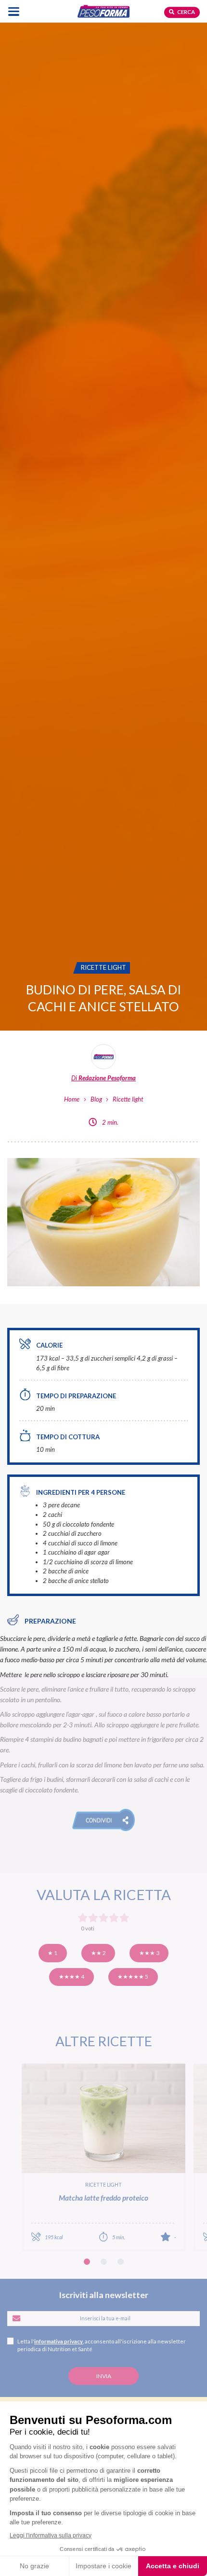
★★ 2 (98, 1953)
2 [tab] (104, 2262)
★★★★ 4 (71, 1977)
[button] (104, 1820)
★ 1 (52, 1953)
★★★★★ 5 (133, 1977)
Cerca (186, 12)
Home (72, 1099)
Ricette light (128, 1099)
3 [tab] (121, 2262)
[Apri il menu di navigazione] (14, 11)
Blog (96, 1099)
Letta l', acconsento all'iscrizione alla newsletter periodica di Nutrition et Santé (102, 2345)
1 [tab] (87, 2262)
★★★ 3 (149, 1953)
